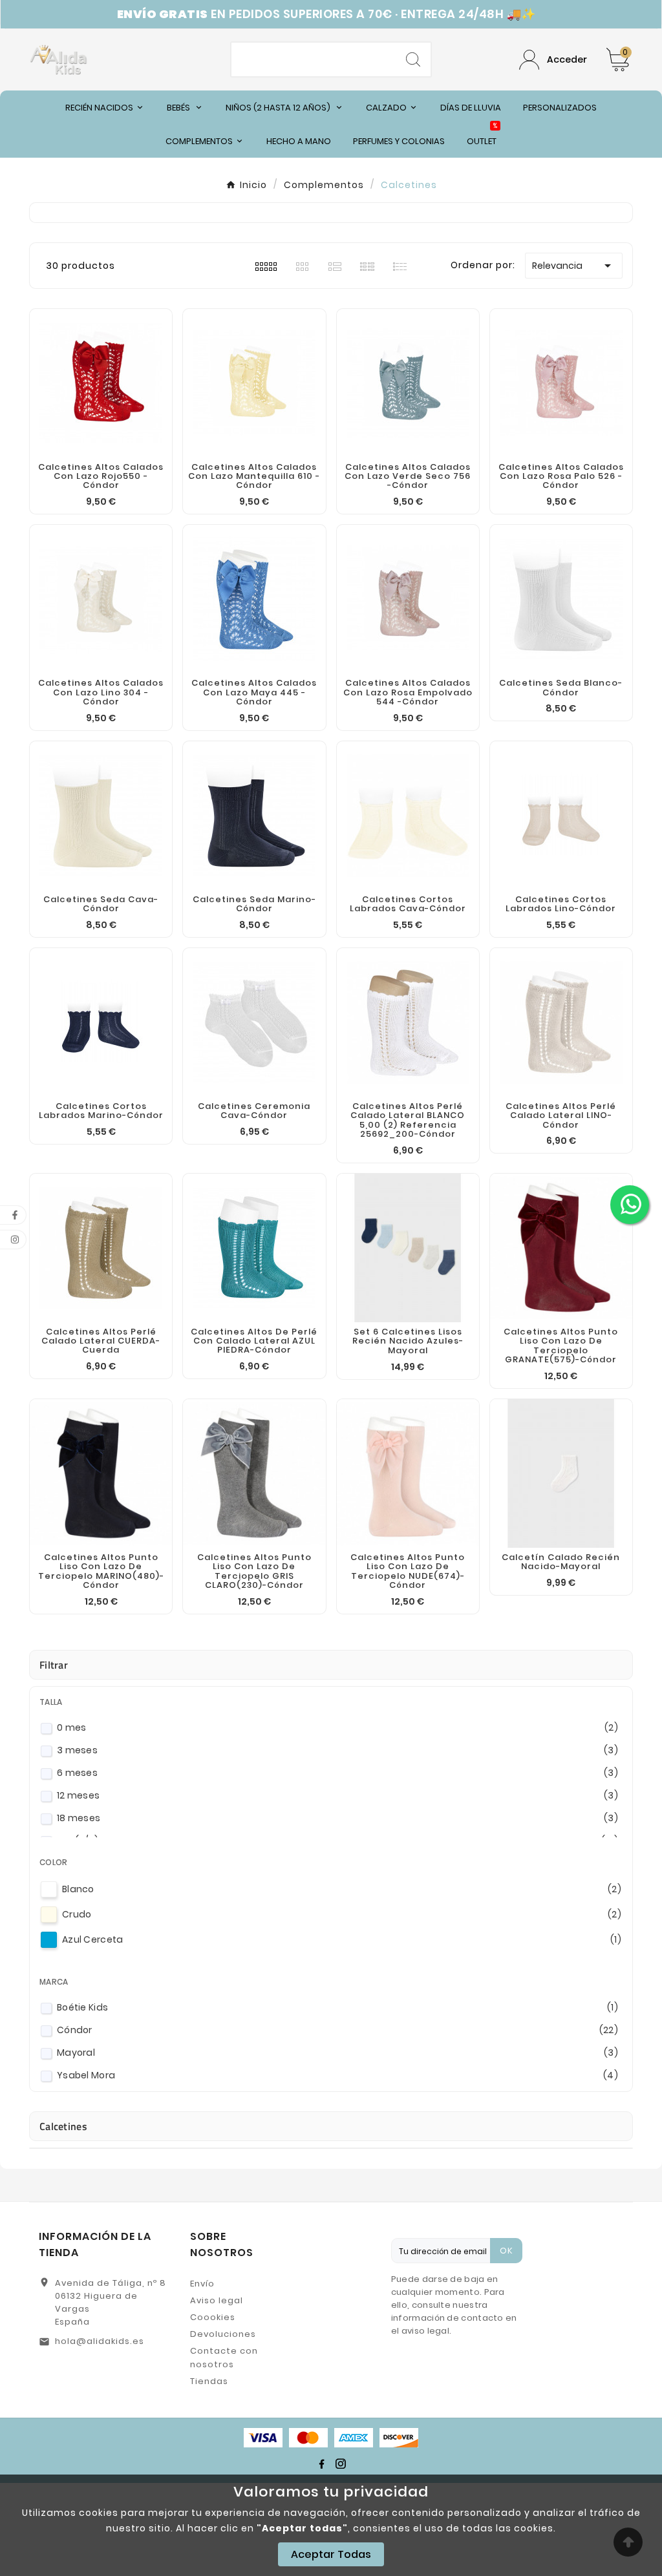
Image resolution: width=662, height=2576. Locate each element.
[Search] (413, 59)
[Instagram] (341, 2464)
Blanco (342, 1889)
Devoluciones (223, 2334)
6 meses (337, 1773)
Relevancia (574, 266)
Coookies (213, 2317)
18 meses (337, 1818)
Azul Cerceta (342, 1939)
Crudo (342, 1914)
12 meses (337, 1795)
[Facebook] (321, 2464)
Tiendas (209, 2381)
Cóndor (337, 2030)
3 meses (337, 1750)
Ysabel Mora (337, 2075)
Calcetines (63, 2126)
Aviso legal (217, 2300)
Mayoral (337, 2053)
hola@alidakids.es (100, 2341)
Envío (202, 2284)
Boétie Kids (337, 2007)
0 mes (337, 1727)
